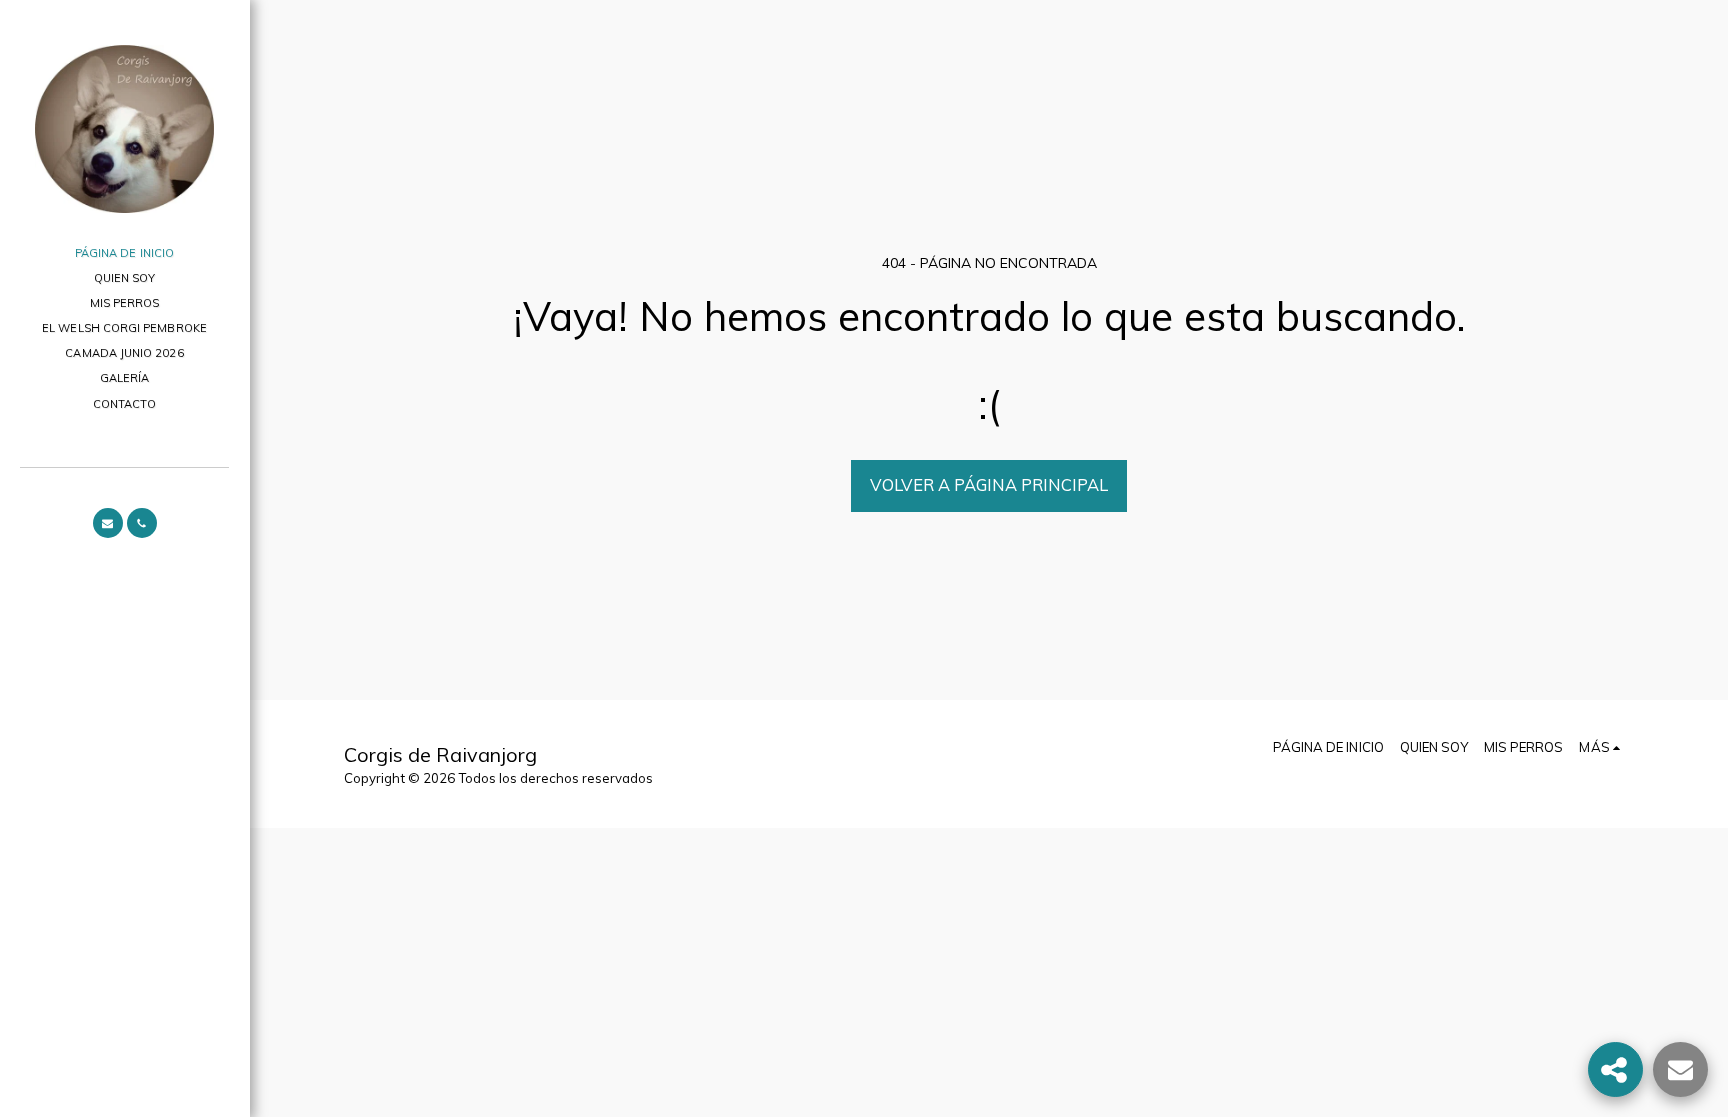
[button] (108, 523)
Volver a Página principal (989, 484)
